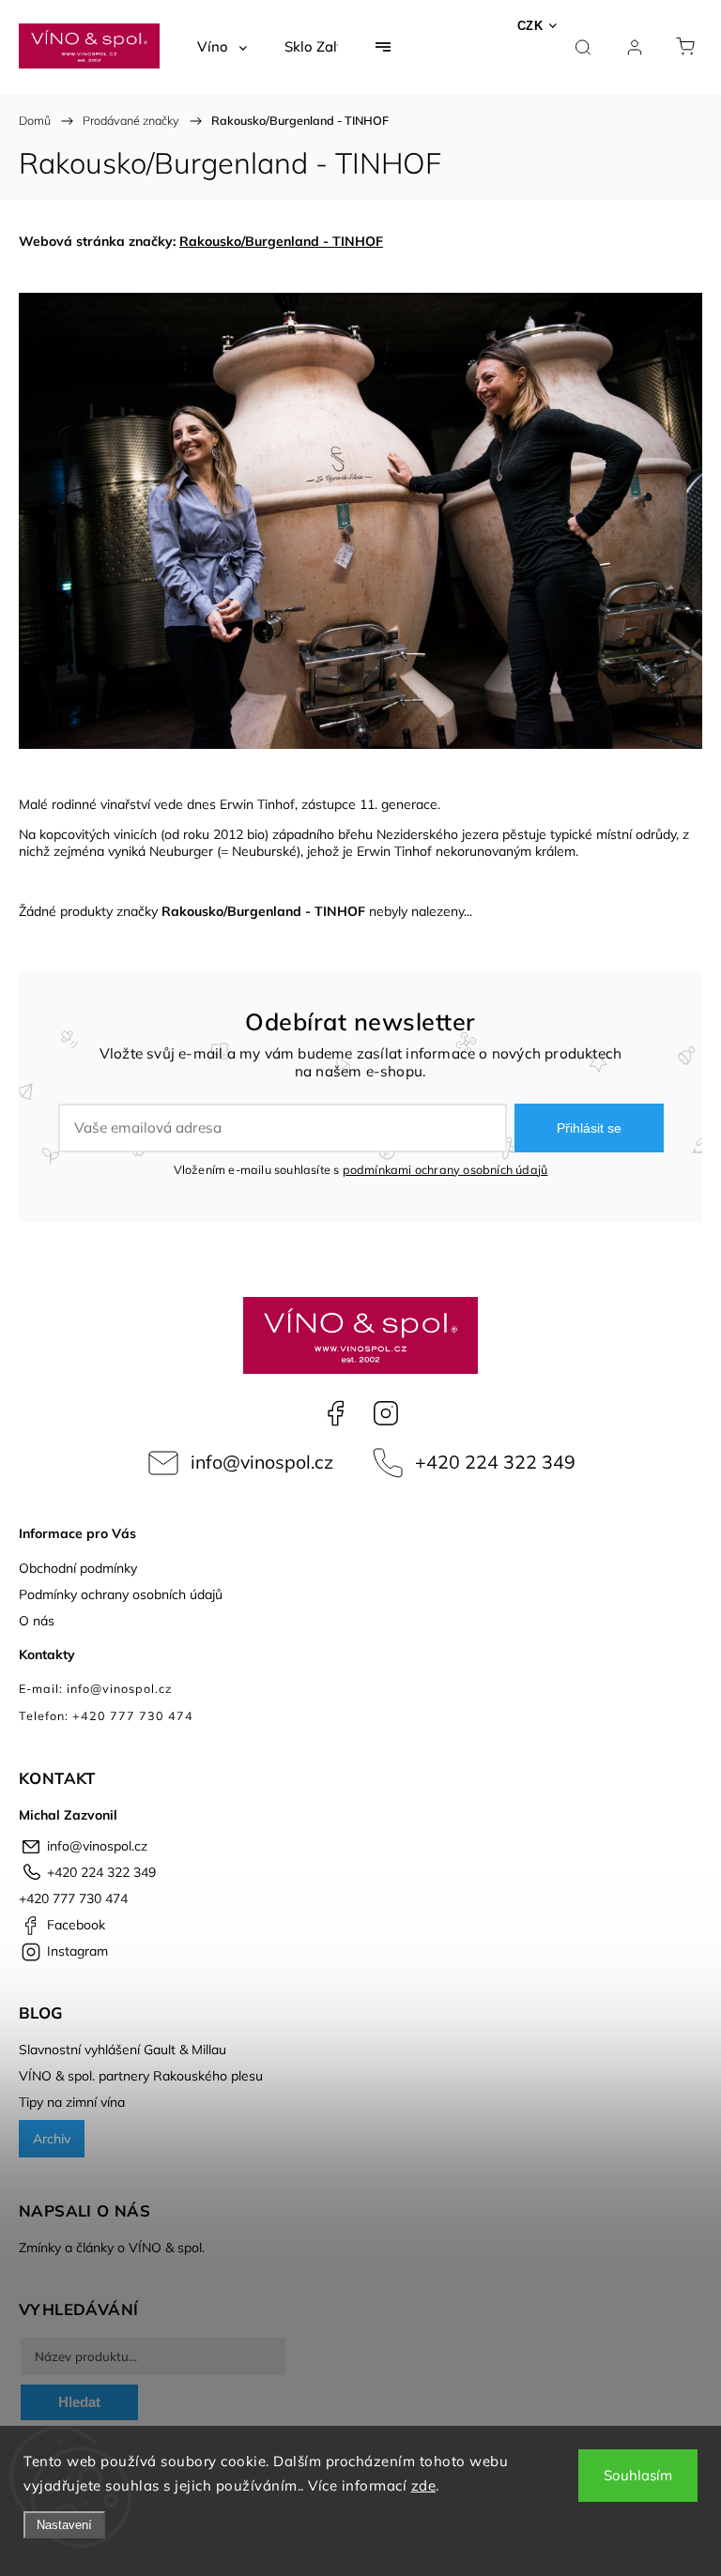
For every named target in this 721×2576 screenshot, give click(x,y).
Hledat (79, 2402)
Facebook (335, 1413)
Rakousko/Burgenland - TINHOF (281, 241)
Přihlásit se (589, 1128)
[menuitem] (222, 47)
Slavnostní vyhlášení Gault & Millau (123, 2050)
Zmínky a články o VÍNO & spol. (112, 2248)
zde (424, 2485)
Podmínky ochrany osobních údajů (121, 1594)
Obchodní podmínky (78, 1568)
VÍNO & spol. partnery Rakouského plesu (141, 2076)
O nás (37, 1621)
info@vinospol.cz (262, 1462)
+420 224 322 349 (495, 1462)
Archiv (52, 2139)
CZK (530, 26)
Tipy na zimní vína (72, 2102)
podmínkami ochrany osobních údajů (445, 1169)
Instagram (386, 1413)
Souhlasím (638, 2475)
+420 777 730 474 (73, 1898)
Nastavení (64, 2525)
